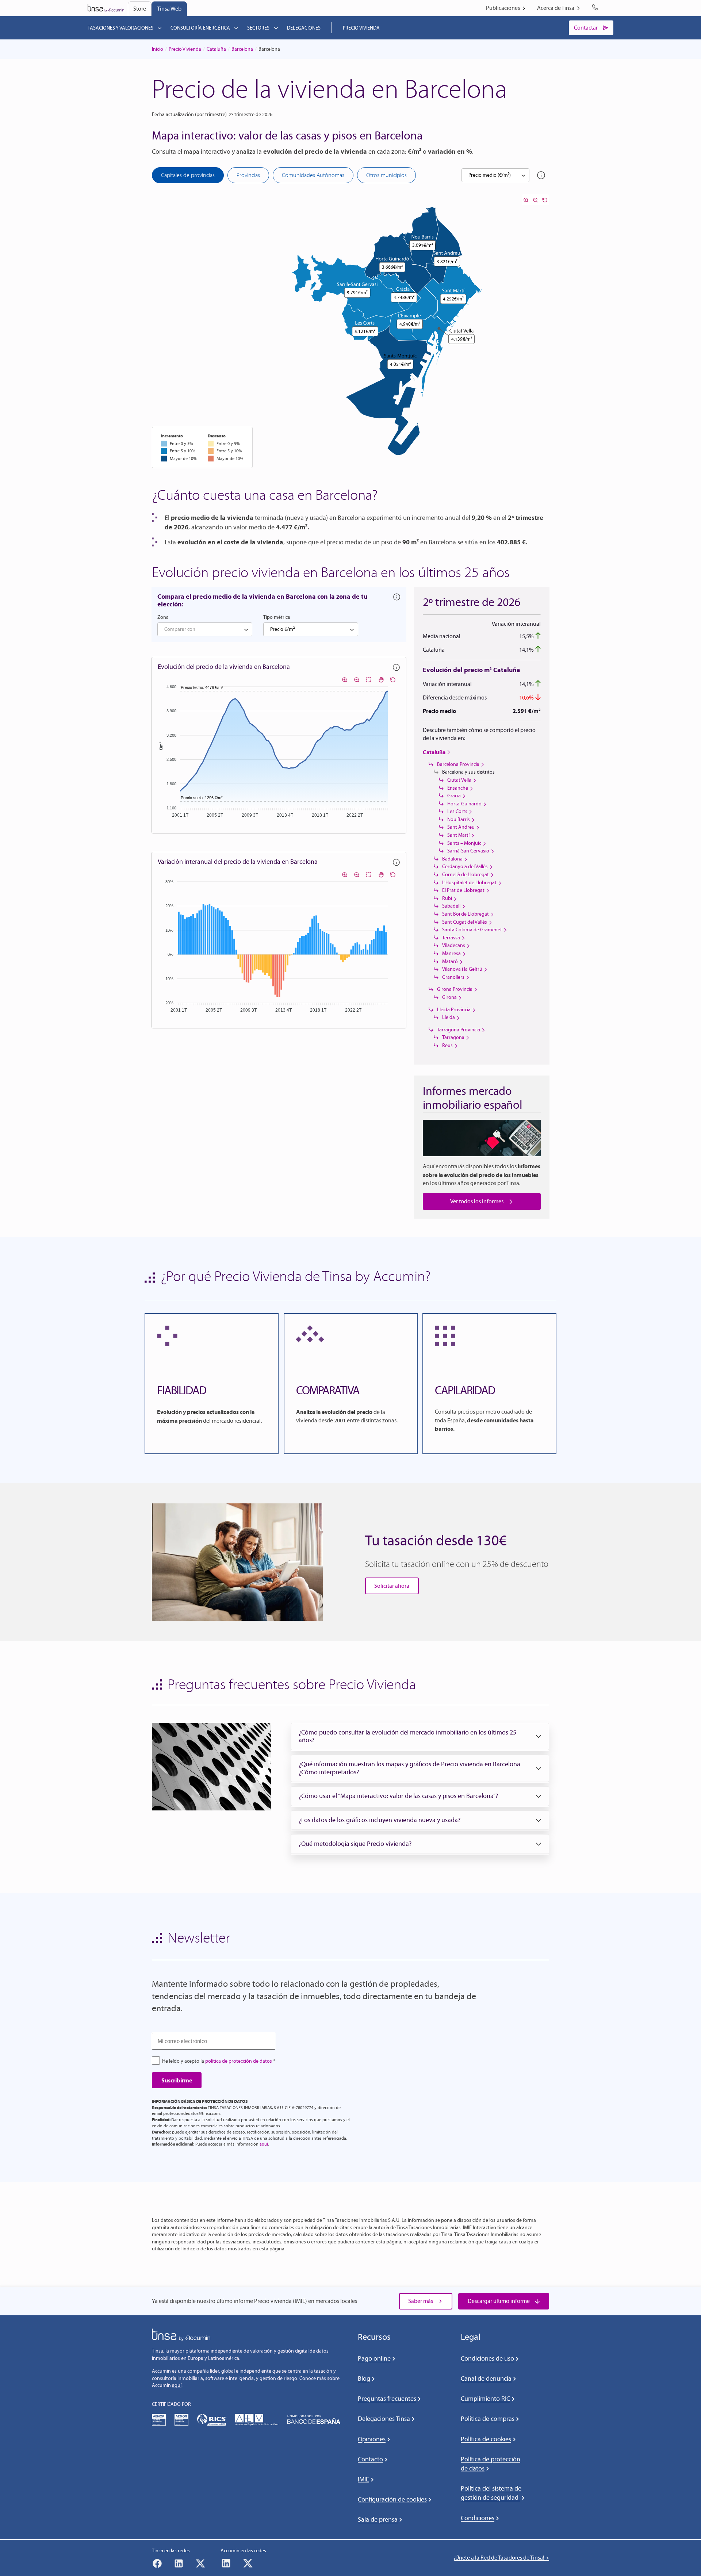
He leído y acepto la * (219, 2061)
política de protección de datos (239, 2061)
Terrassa (451, 938)
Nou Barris (459, 819)
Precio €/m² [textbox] (282, 629)
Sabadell (451, 906)
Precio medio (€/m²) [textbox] (490, 175)
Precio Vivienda (185, 49)
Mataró (450, 961)
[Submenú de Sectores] (276, 28)
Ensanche (458, 788)
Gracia (454, 796)
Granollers (453, 977)
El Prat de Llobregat (463, 890)
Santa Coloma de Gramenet (472, 930)
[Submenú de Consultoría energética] (236, 28)
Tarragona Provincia (459, 1030)
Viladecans (454, 945)
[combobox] (495, 175)
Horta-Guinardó (464, 804)
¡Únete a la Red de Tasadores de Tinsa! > (501, 2558)
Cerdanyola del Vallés (465, 867)
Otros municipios (386, 175)
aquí (264, 2144)
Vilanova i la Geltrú (462, 969)
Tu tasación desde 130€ (436, 1540)
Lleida (449, 1017)
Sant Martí (458, 835)
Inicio (158, 49)
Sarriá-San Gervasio (468, 851)
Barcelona (242, 49)
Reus (447, 1045)
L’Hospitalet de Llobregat (469, 883)
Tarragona (453, 1037)
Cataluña (216, 49)
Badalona (452, 859)
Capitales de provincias (188, 175)
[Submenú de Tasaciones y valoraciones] (160, 28)
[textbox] (205, 629)
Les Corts (457, 811)
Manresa (451, 953)
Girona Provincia (455, 989)
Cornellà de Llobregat (466, 875)
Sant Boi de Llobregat (466, 914)
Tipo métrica (277, 617)
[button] (420, 1736)
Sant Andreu (461, 827)
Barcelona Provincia (458, 764)
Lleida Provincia (454, 1010)
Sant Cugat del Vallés (465, 922)
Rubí (447, 898)
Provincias (248, 175)
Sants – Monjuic (464, 843)
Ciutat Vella (459, 780)
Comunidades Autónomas (313, 175)
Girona (449, 997)
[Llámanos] (597, 8)
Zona (163, 617)
